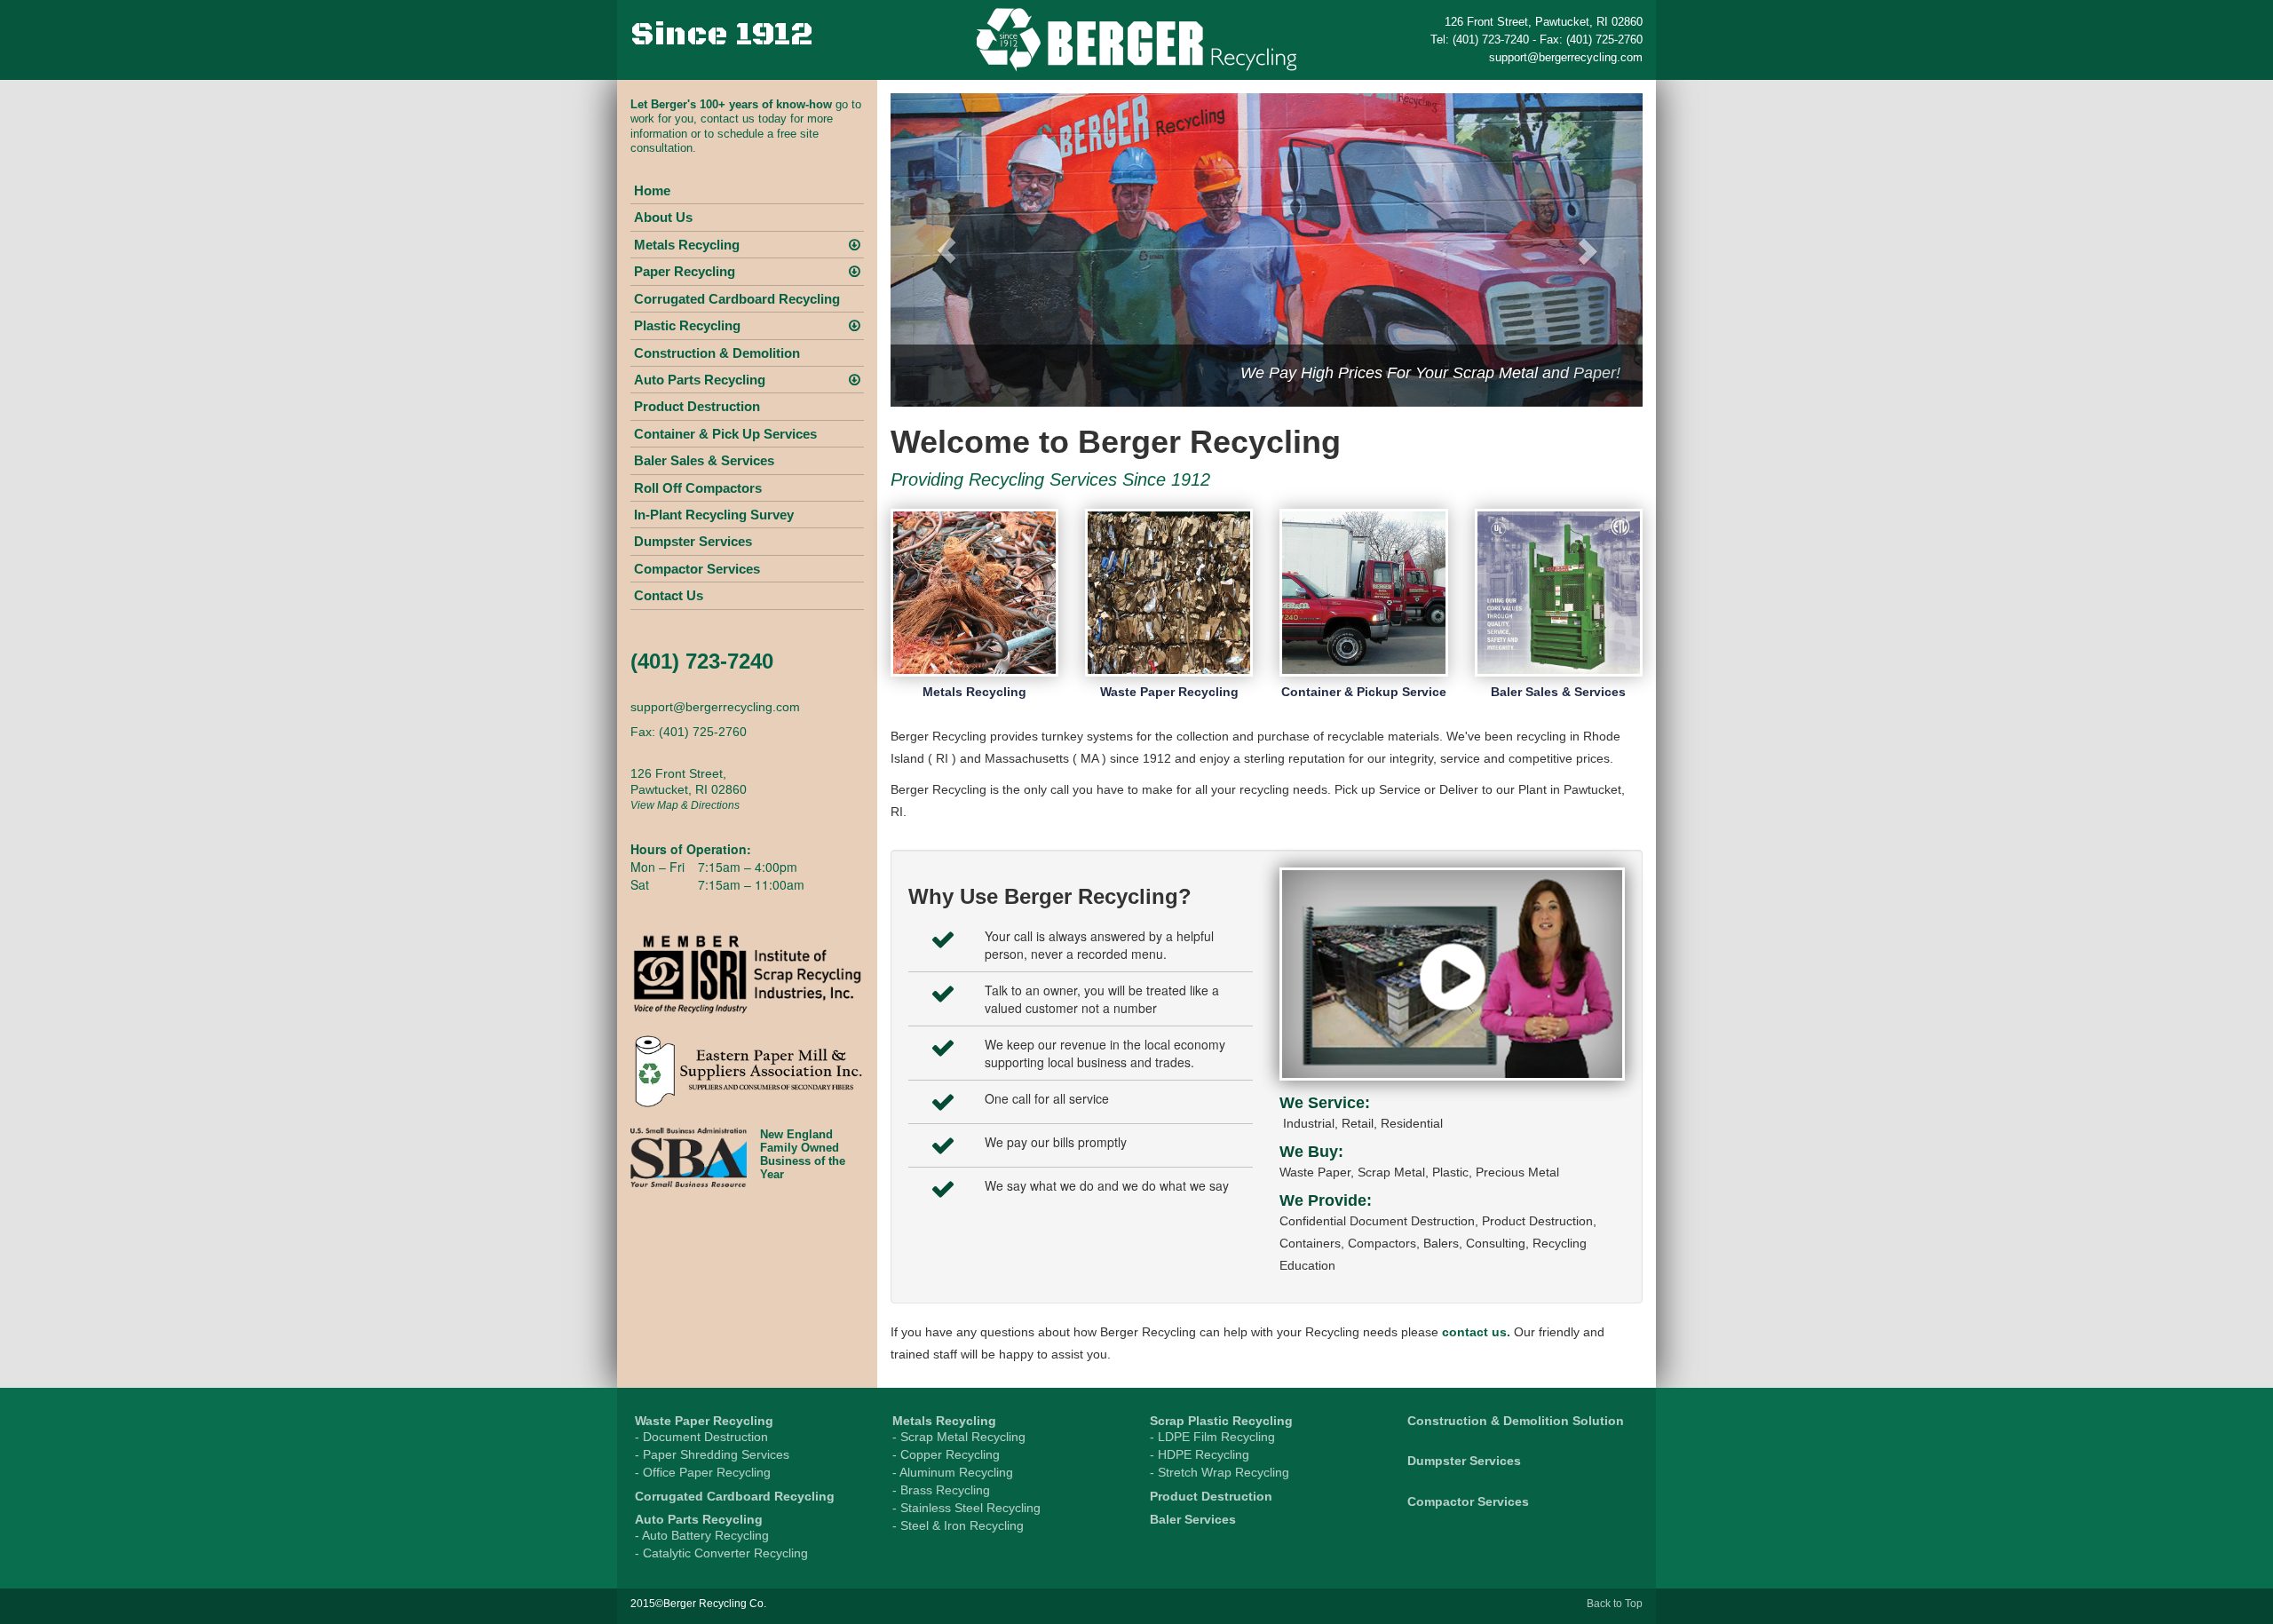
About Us (663, 217)
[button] (947, 250)
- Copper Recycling (946, 1454)
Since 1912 (722, 35)
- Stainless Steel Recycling (966, 1508)
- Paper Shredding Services (712, 1454)
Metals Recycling (687, 245)
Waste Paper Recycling (1169, 692)
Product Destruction (697, 406)
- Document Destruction (701, 1437)
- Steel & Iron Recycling (958, 1525)
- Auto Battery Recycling (702, 1535)
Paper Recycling (685, 271)
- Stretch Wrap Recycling (1220, 1472)
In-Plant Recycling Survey (714, 515)
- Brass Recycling (941, 1490)
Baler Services (1193, 1519)
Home (652, 190)
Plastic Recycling (687, 325)
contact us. (1476, 1332)
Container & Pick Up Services (725, 434)
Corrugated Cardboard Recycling (737, 299)
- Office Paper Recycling (703, 1472)
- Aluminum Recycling (953, 1472)
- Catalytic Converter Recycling (721, 1553)
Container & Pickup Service (1364, 692)
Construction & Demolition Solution (1516, 1421)
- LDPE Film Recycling (1212, 1437)
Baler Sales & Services (704, 460)
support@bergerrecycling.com (1566, 57)
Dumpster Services (693, 541)
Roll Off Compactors (698, 488)
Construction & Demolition (717, 353)
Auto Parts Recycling (700, 380)
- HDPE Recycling (1200, 1454)
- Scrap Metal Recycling (959, 1437)
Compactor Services (697, 569)
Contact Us (669, 595)
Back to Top (1615, 1604)
